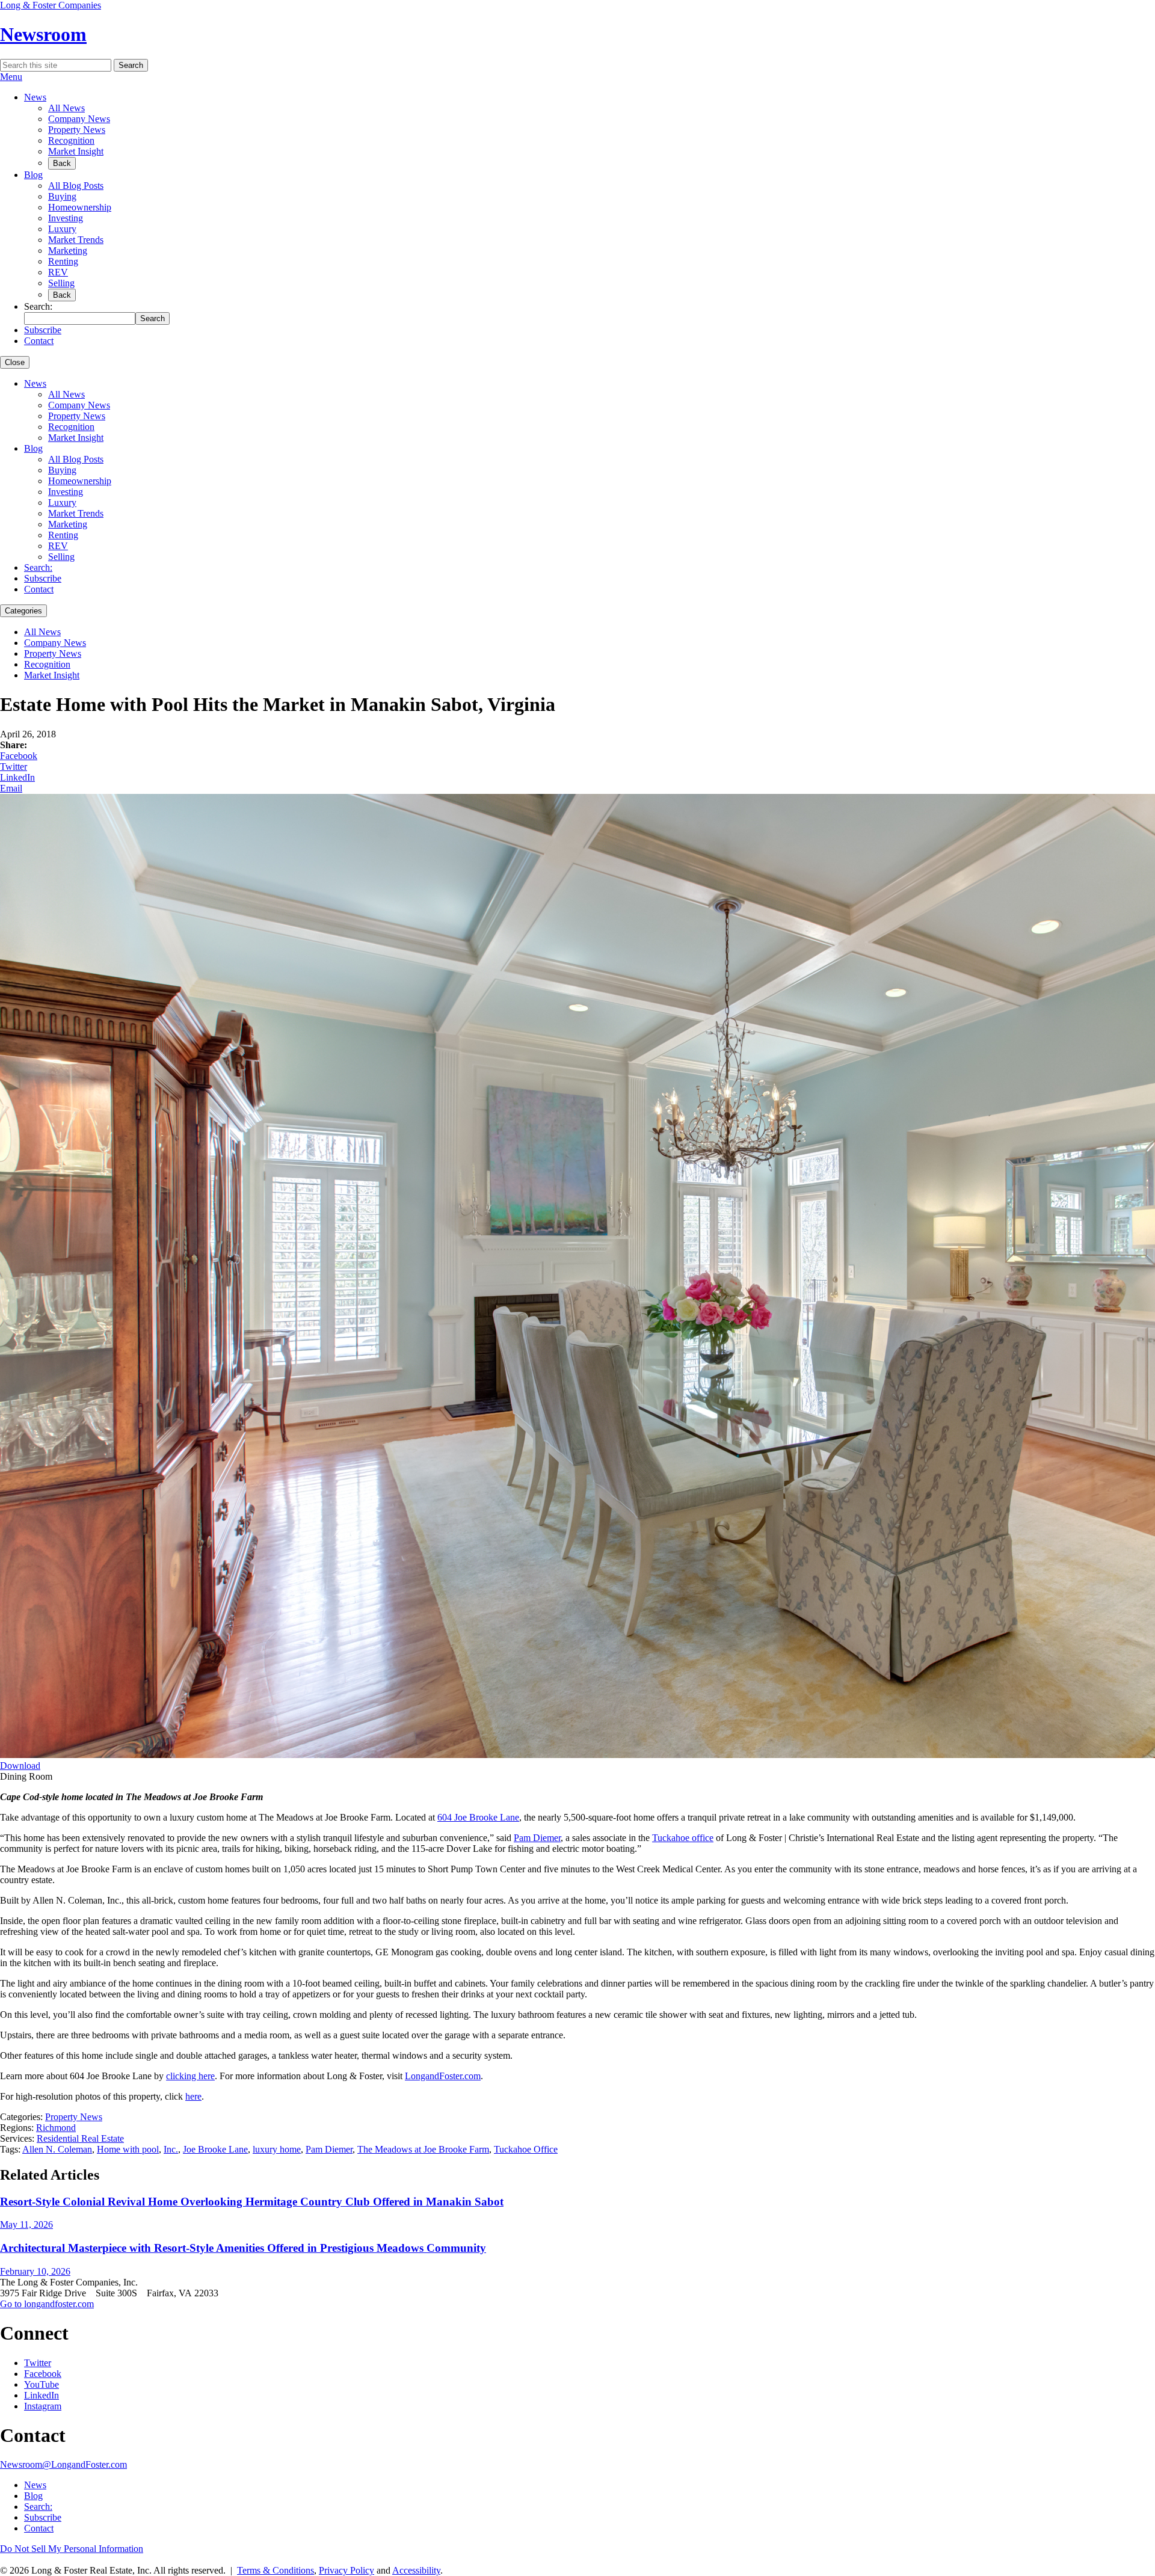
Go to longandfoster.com (47, 2304)
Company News (79, 119)
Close (15, 362)
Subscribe (43, 330)
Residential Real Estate (80, 2138)
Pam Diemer (537, 1838)
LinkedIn (17, 777)
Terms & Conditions (276, 2570)
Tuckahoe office (683, 1838)
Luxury (62, 229)
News (35, 97)
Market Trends (76, 240)
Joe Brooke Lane (215, 2149)
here (193, 2096)
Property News (77, 130)
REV (58, 272)
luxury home (277, 2149)
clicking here (190, 2076)
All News (66, 108)
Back (62, 163)
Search (131, 65)
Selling (61, 283)
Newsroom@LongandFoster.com (63, 2464)
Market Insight (76, 151)
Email (11, 788)
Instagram (43, 2406)
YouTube (42, 2384)
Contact (39, 341)
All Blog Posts (76, 186)
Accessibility (416, 2570)
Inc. (171, 2149)
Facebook (19, 756)
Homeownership (80, 207)
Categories (23, 611)
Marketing (68, 251)
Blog (33, 175)
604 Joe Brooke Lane (478, 1817)
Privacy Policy (346, 2570)
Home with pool (128, 2149)
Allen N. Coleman (57, 2149)
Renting (63, 261)
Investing (66, 218)
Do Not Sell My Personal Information (72, 2549)
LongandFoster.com (443, 2076)
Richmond (56, 2128)
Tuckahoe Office (526, 2149)
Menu (11, 77)
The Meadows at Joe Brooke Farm (423, 2149)
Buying (62, 196)
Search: (38, 567)
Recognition (71, 140)
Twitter (14, 767)
